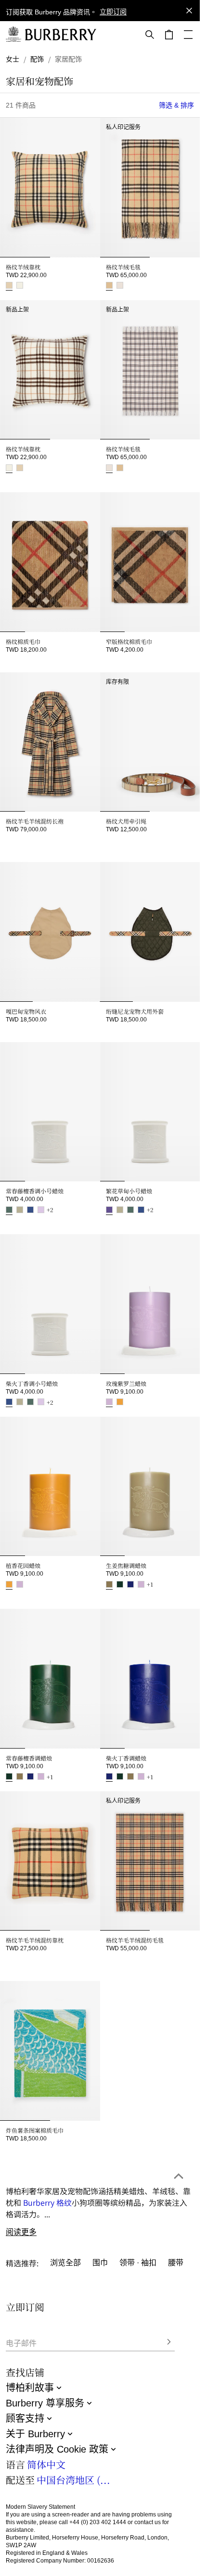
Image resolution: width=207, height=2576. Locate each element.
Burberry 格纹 (47, 2147)
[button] (113, 12)
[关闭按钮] (189, 11)
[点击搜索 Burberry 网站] (150, 35)
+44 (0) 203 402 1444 (98, 2522)
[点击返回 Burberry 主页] (61, 35)
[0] (169, 35)
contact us (148, 2522)
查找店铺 (25, 2372)
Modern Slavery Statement (40, 2507)
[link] (13, 59)
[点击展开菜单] (188, 35)
